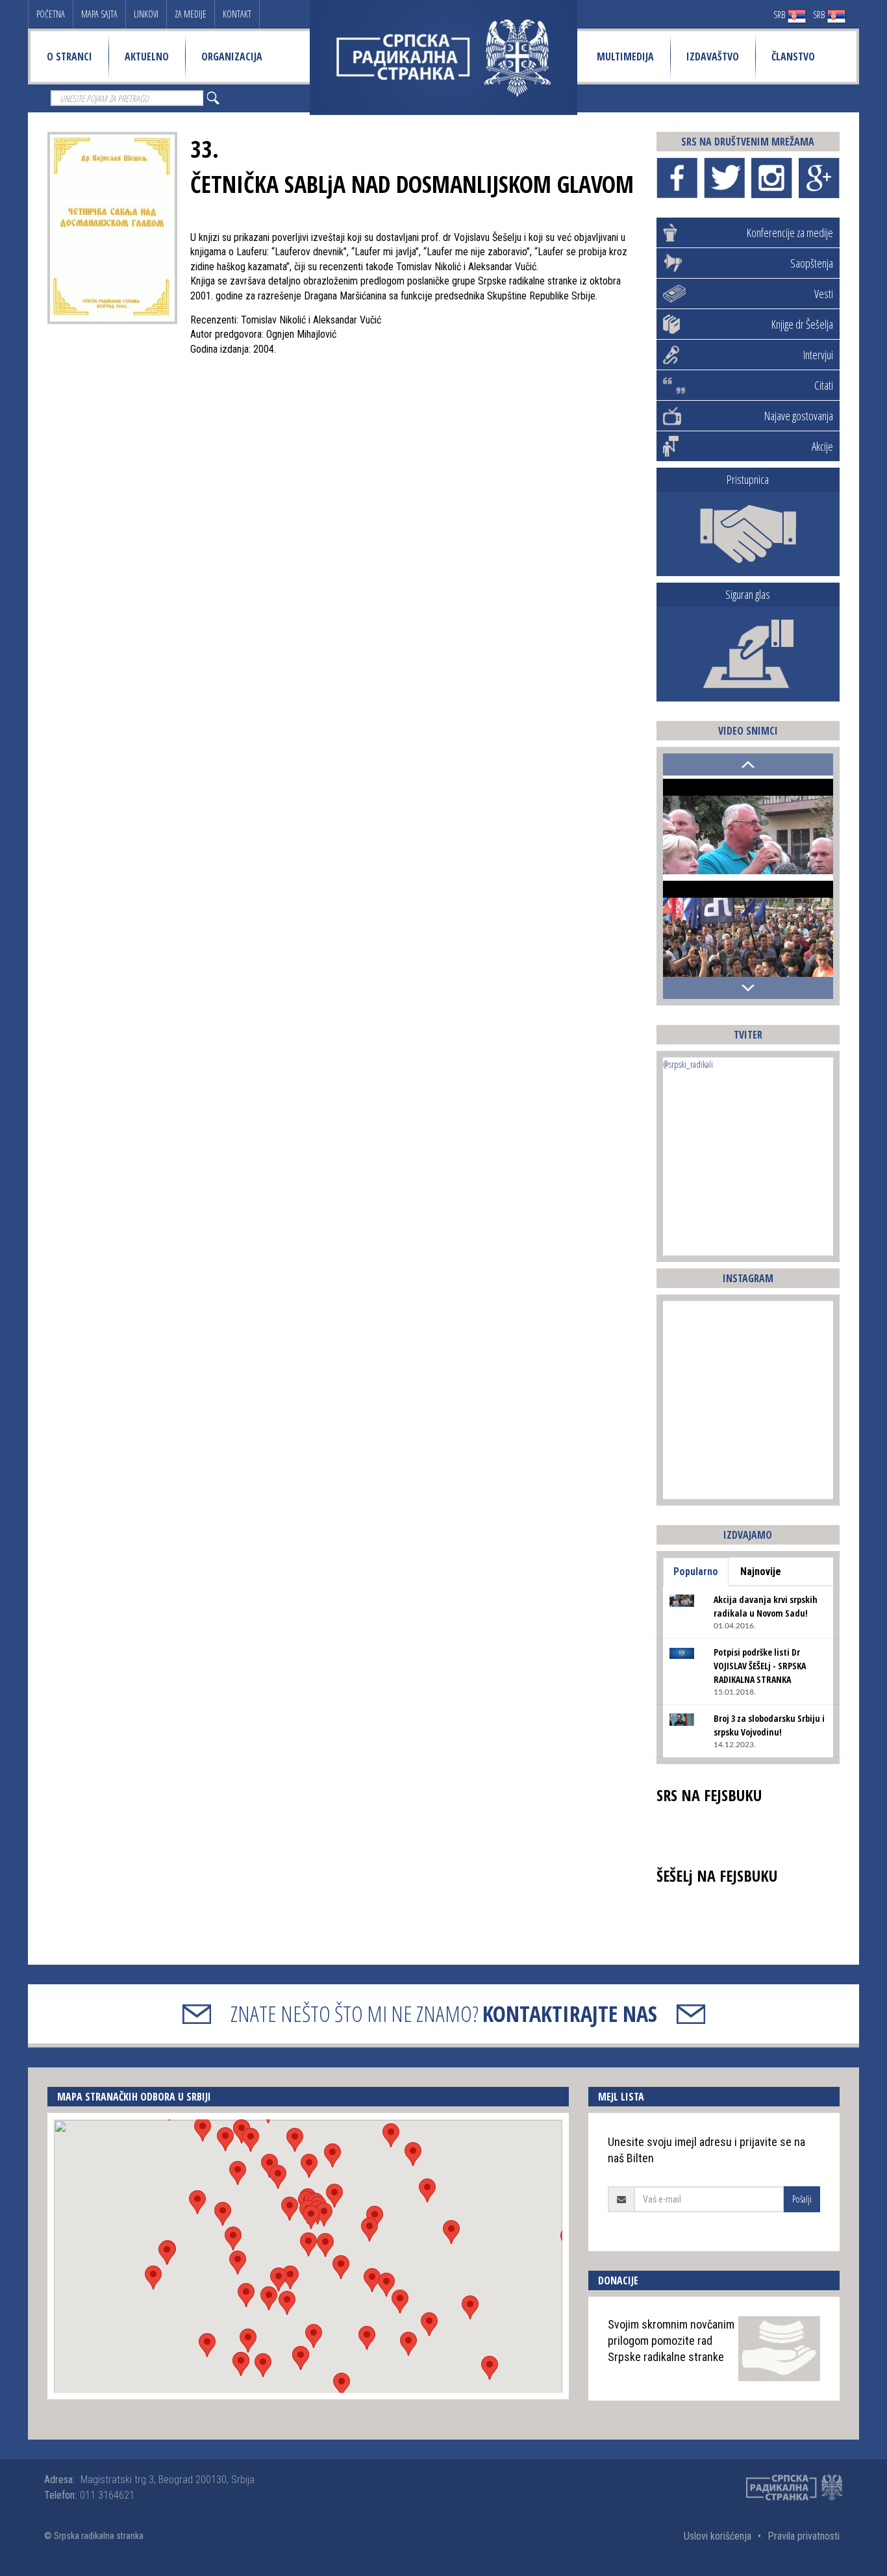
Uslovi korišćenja (718, 2536)
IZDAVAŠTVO (713, 57)
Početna (51, 14)
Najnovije (761, 1572)
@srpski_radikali (688, 1064)
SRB (780, 15)
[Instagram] (772, 178)
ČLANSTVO (793, 57)
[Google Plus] (819, 178)
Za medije (191, 14)
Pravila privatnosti (804, 2536)
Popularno (696, 1572)
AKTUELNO (147, 57)
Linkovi (146, 14)
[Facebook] (677, 178)
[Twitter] (724, 178)
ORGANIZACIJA (232, 57)
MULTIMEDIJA (625, 57)
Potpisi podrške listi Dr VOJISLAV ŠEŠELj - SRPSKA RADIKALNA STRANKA (760, 1666)
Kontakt (237, 14)
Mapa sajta (99, 14)
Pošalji (802, 2199)
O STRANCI (69, 57)
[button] (308, 2244)
